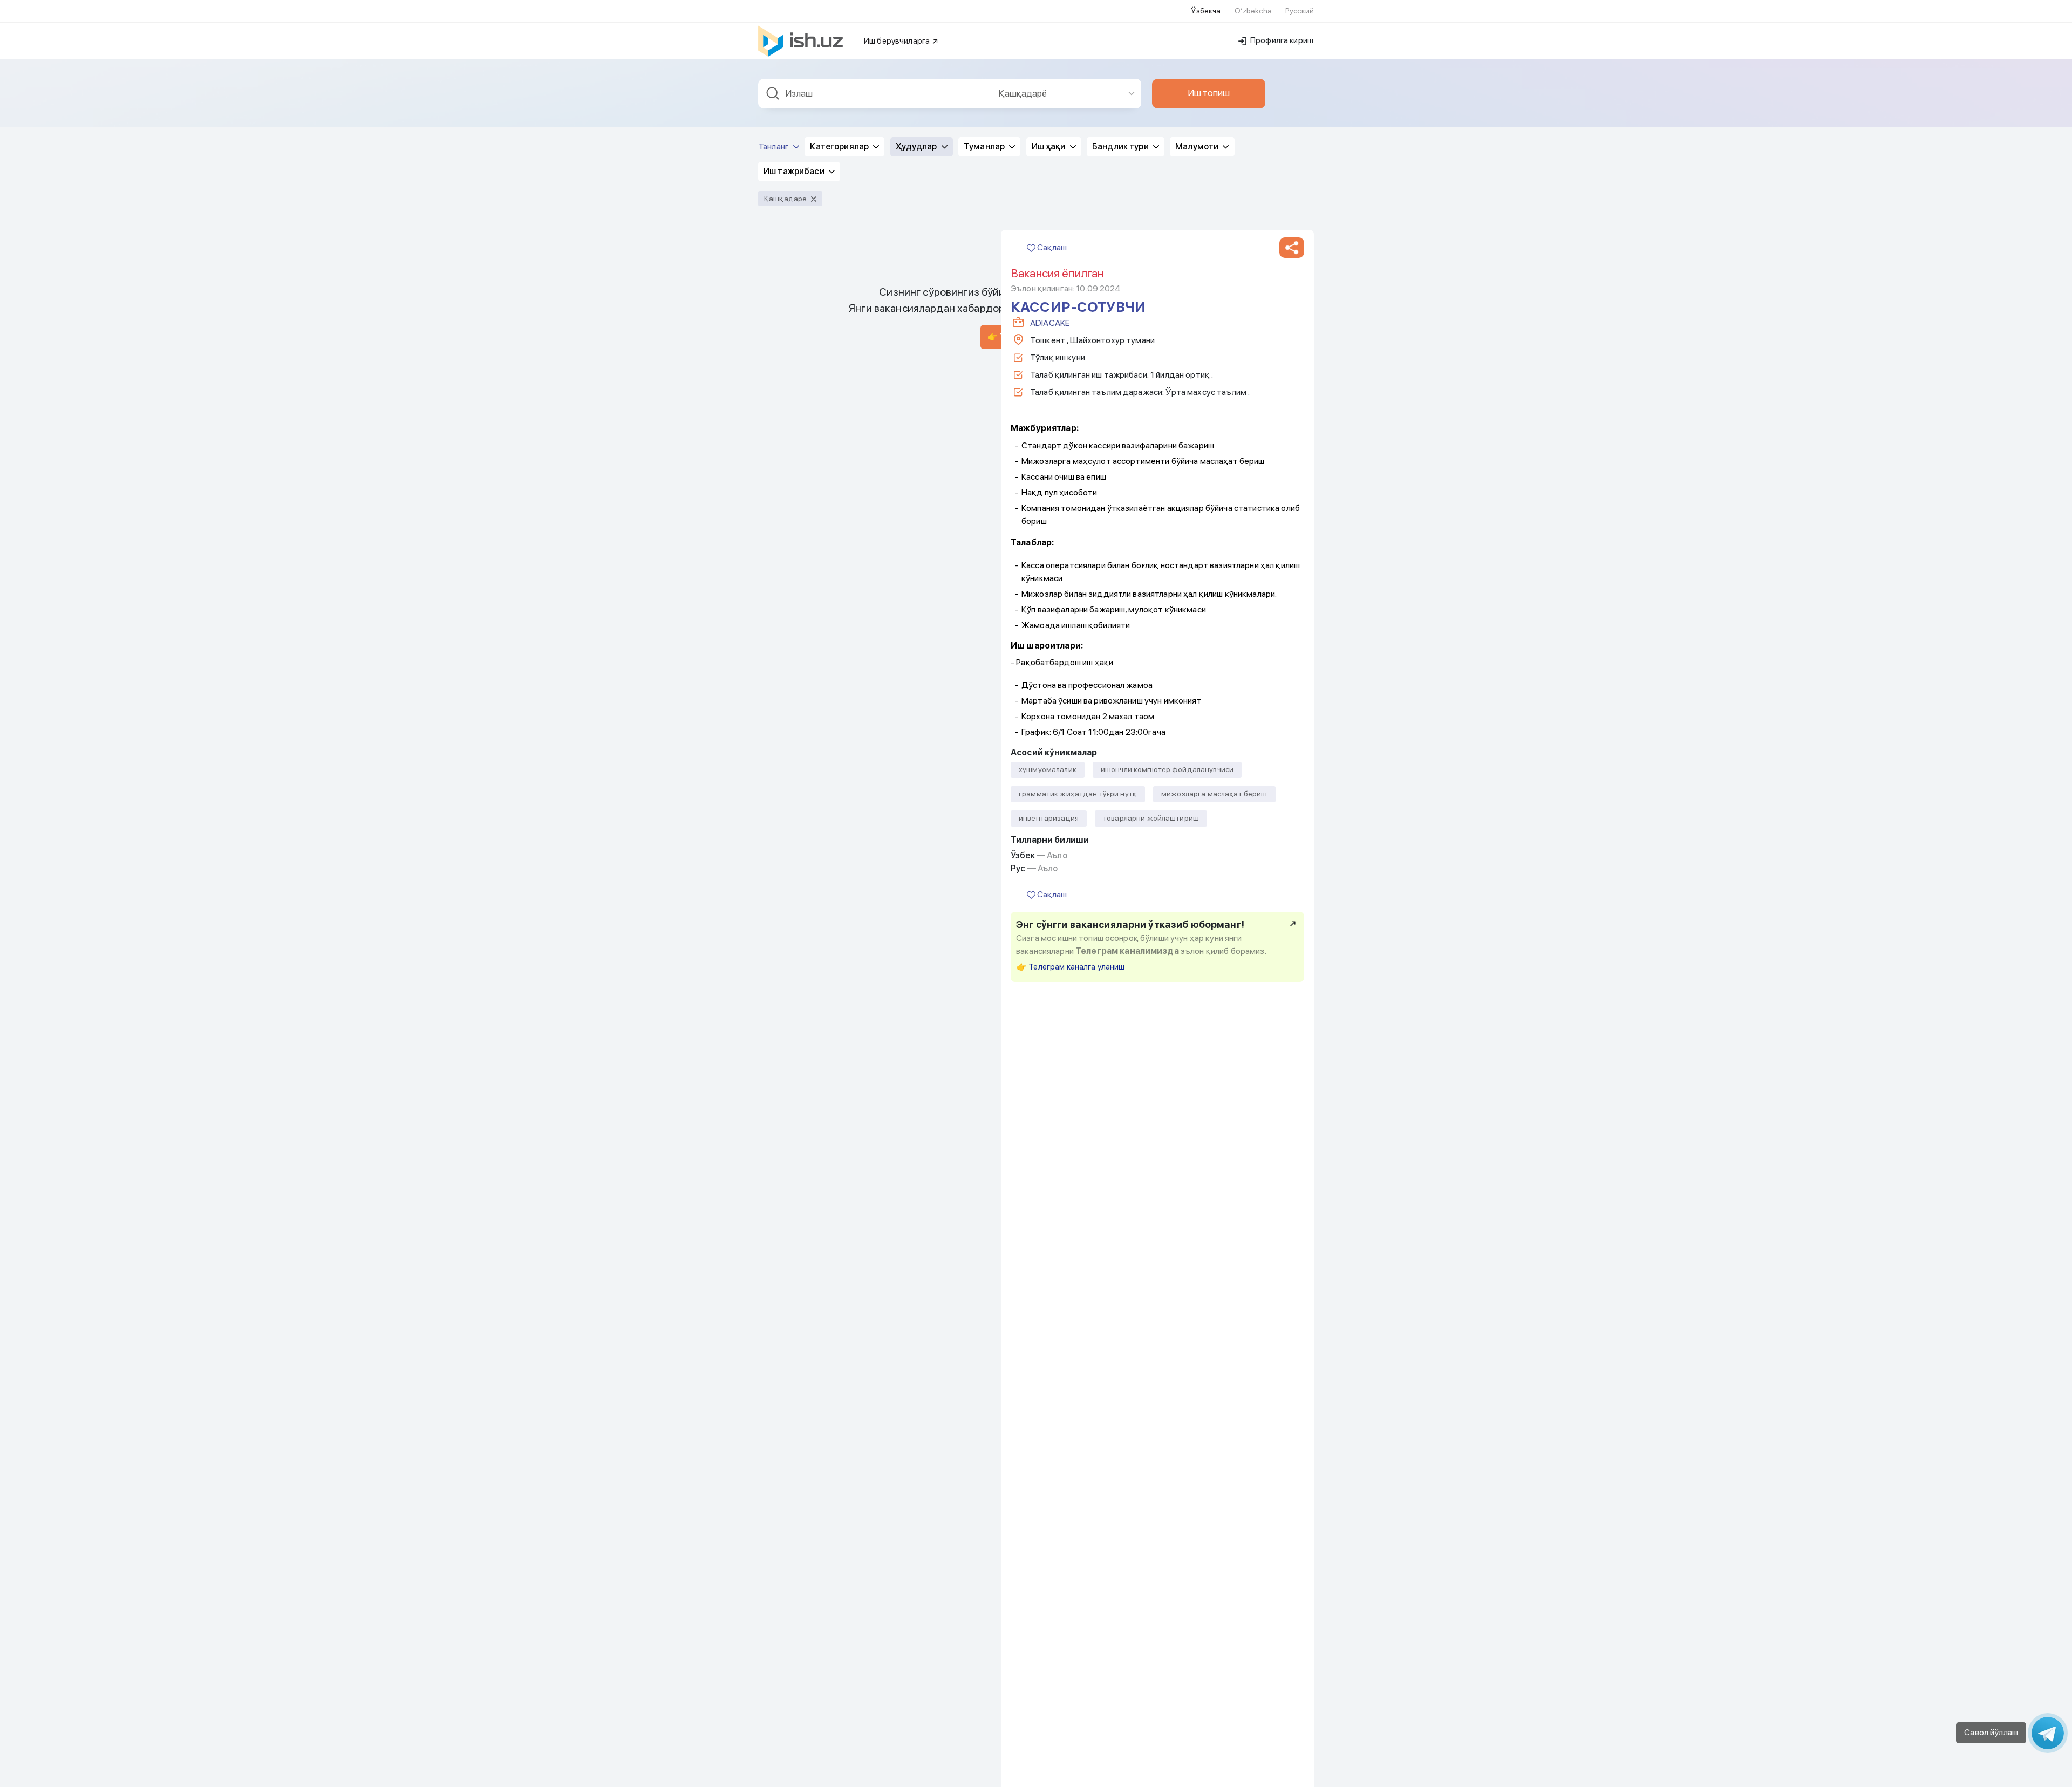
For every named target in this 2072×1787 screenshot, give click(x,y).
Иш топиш (1209, 93)
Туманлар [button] (985, 146)
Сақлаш (1051, 247)
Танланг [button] (774, 146)
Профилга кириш (1281, 40)
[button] (1292, 248)
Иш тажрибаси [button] (795, 171)
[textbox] (874, 94)
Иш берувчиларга (898, 41)
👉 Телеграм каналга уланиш (1071, 967)
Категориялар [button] (840, 146)
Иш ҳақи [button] (1049, 146)
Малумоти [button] (1198, 146)
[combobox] (874, 94)
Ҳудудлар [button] (917, 146)
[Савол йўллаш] (2048, 1733)
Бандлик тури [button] (1121, 146)
